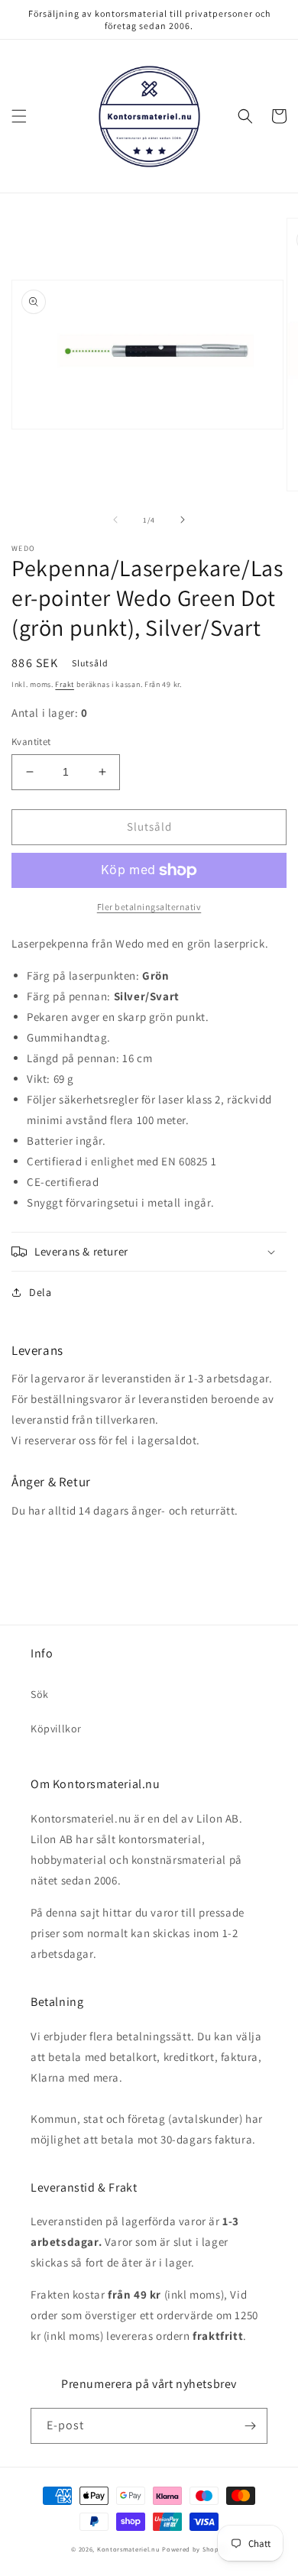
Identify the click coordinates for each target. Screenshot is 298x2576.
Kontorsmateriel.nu (129, 2549)
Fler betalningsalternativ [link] (149, 907)
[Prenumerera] (250, 2426)
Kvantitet (31, 742)
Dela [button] (40, 1292)
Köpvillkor (56, 1729)
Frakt (65, 684)
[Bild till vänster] (115, 520)
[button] (19, 116)
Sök (40, 1694)
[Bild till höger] (183, 520)
